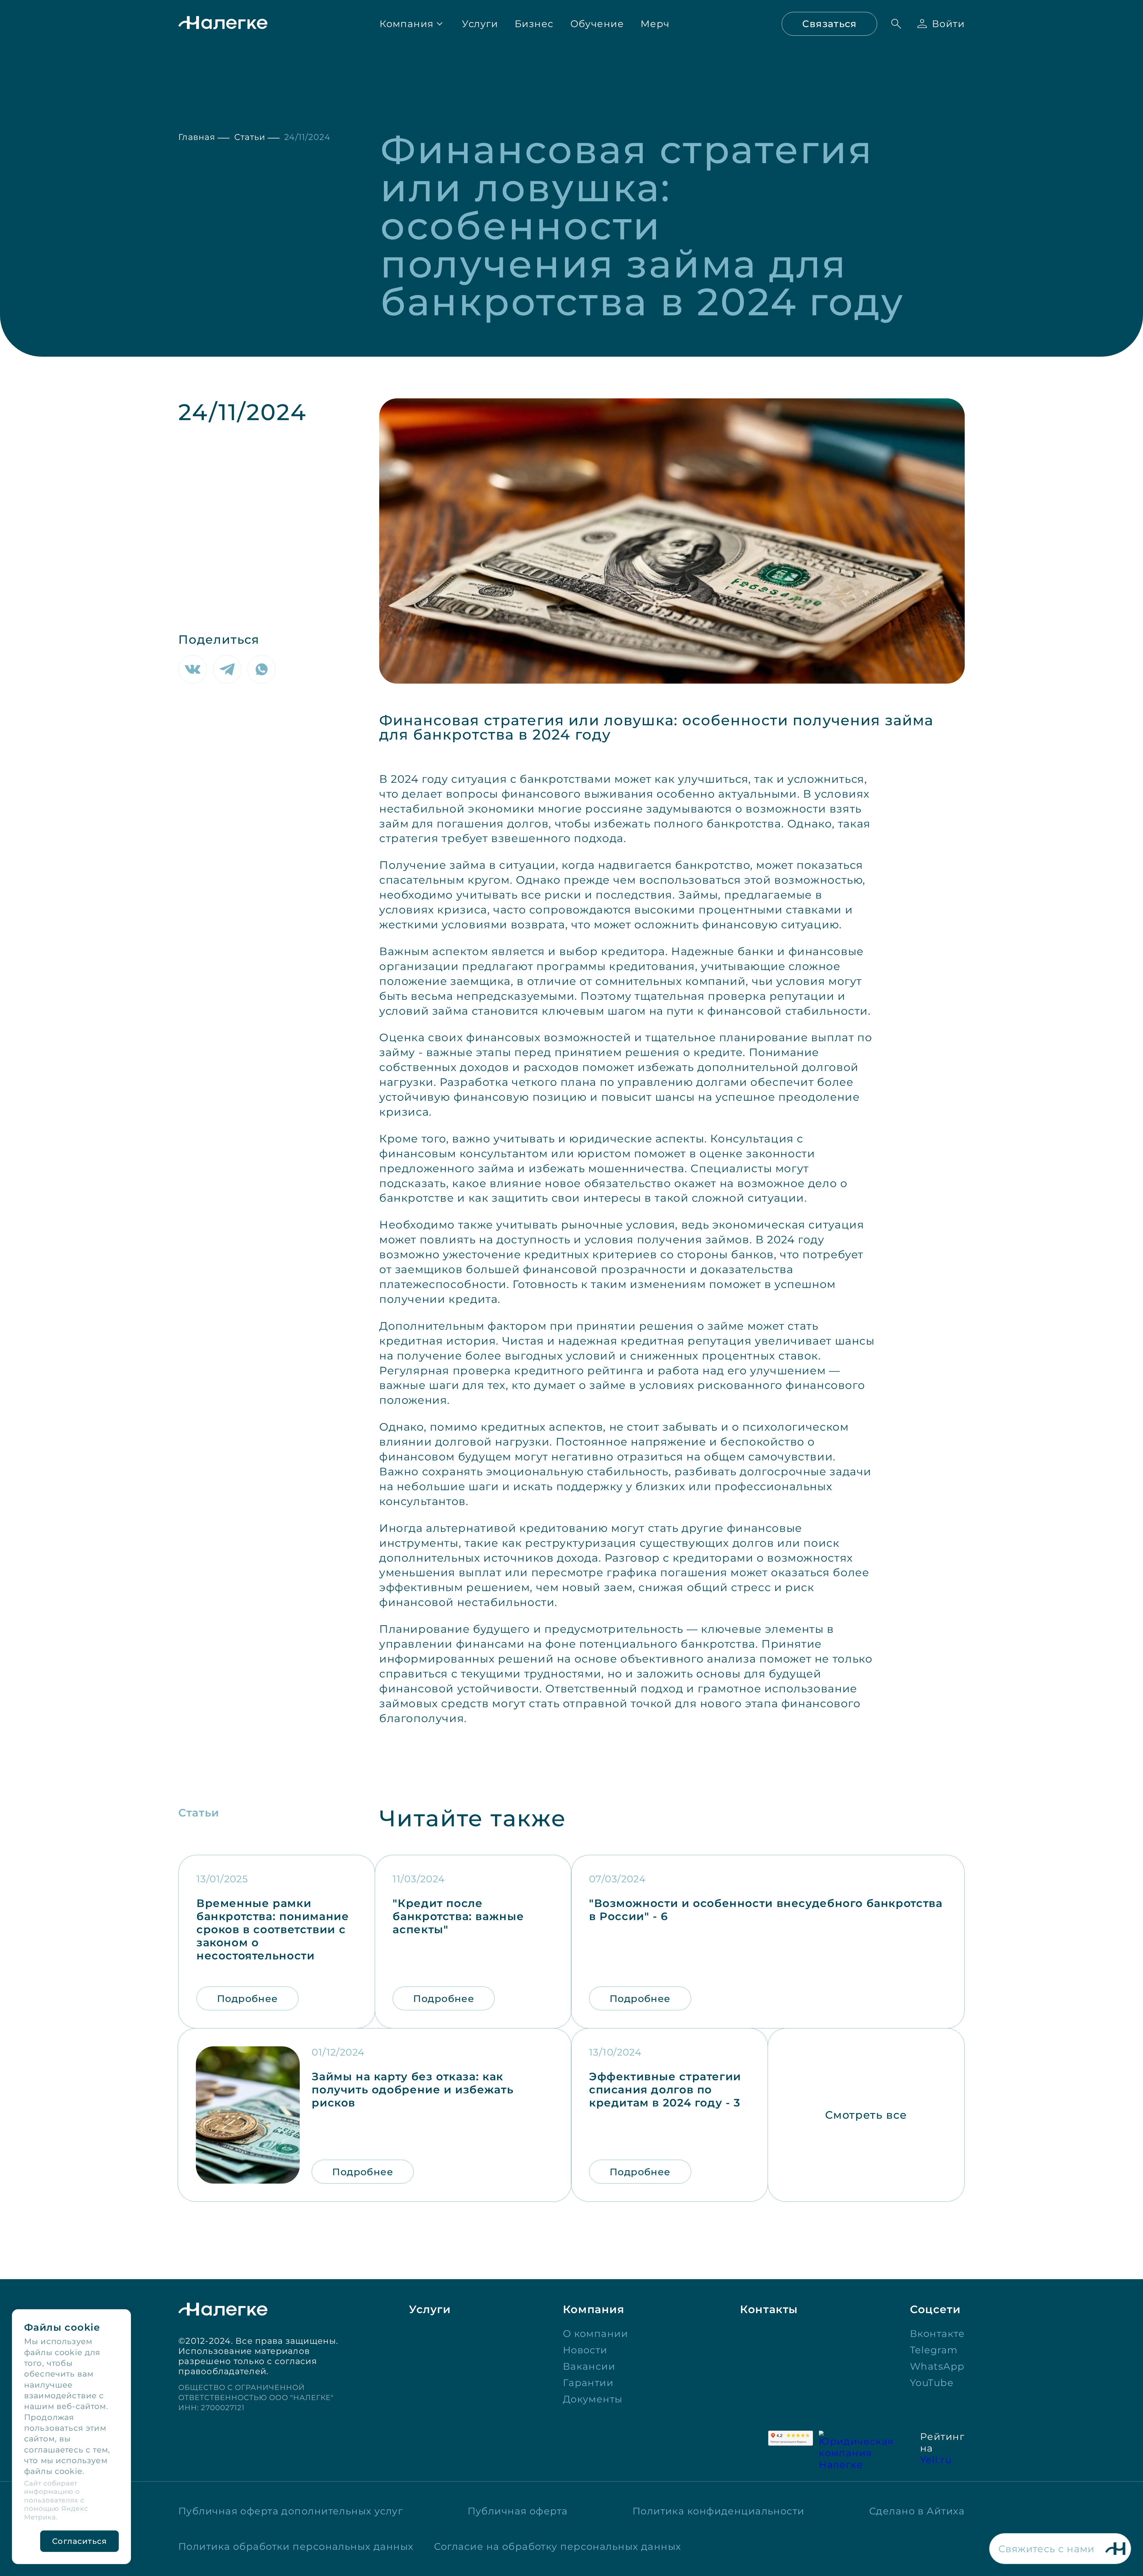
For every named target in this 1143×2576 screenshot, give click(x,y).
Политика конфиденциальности (719, 2511)
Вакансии (589, 2366)
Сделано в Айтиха (917, 2511)
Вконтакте (937, 2333)
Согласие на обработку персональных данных (558, 2546)
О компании (595, 2333)
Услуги (480, 24)
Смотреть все (866, 2115)
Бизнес (534, 24)
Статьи (250, 137)
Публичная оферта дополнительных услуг (291, 2511)
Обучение (597, 24)
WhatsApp (937, 2366)
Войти (948, 24)
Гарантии (588, 2383)
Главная (197, 137)
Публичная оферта (518, 2511)
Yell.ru (936, 2460)
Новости (585, 2350)
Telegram (934, 2350)
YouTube (932, 2383)
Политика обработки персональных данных (296, 2546)
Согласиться (79, 2541)
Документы (593, 2399)
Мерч (655, 24)
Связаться (829, 24)
